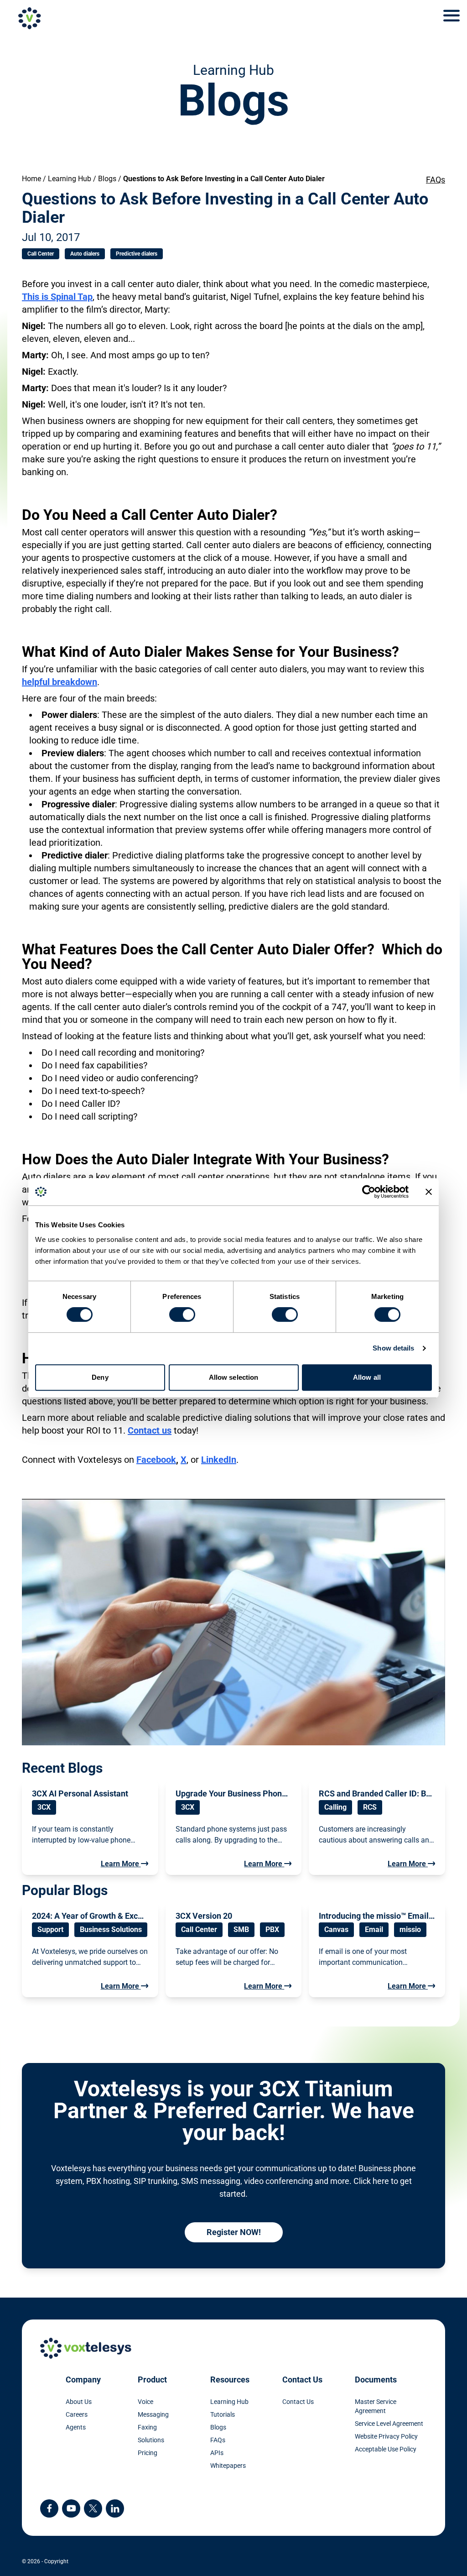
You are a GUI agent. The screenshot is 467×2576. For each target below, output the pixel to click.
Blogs (107, 179)
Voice (145, 2402)
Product (152, 2380)
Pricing (148, 2453)
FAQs (436, 180)
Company (83, 2380)
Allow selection (234, 1377)
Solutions (151, 2440)
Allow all (367, 1377)
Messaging (153, 2414)
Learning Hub (70, 179)
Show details (393, 1348)
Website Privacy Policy (386, 2436)
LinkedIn (219, 1460)
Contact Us (302, 2380)
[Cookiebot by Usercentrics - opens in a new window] (369, 1192)
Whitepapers (228, 2466)
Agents (76, 2427)
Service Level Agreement (389, 2424)
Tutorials (223, 2414)
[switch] (182, 1314)
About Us (79, 2402)
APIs (217, 2453)
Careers (77, 2414)
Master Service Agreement (376, 2406)
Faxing (147, 2427)
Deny (100, 1377)
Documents (376, 2380)
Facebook (156, 1460)
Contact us (150, 1430)
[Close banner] (429, 1192)
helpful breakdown (60, 682)
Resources (230, 2380)
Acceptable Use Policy (386, 2449)
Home (31, 179)
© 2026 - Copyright (45, 2561)
